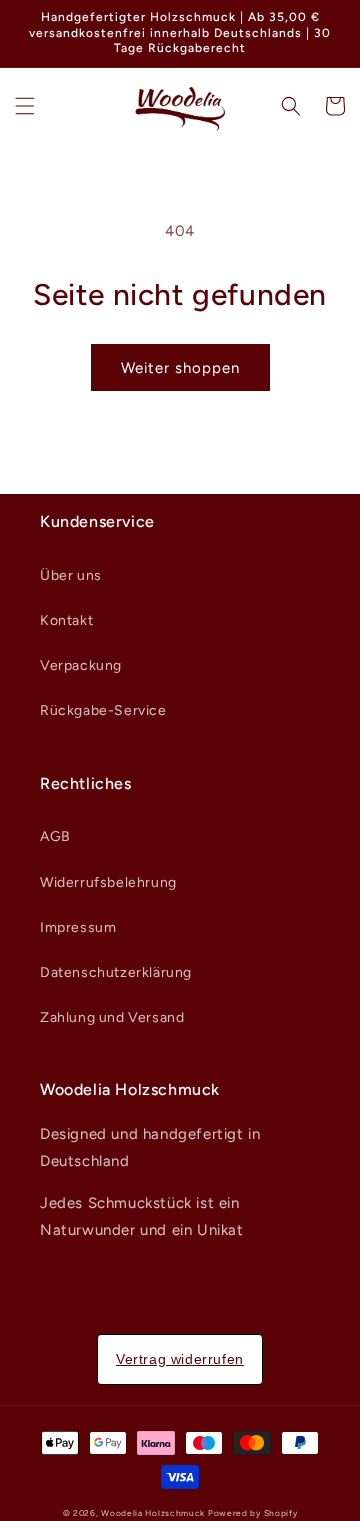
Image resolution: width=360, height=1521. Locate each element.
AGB (55, 836)
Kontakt (66, 620)
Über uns (71, 575)
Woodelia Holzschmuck (154, 1513)
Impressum (78, 927)
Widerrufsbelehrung (108, 882)
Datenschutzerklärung (116, 972)
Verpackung (81, 665)
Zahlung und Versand (112, 1017)
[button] (25, 106)
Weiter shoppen (180, 368)
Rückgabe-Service (103, 710)
